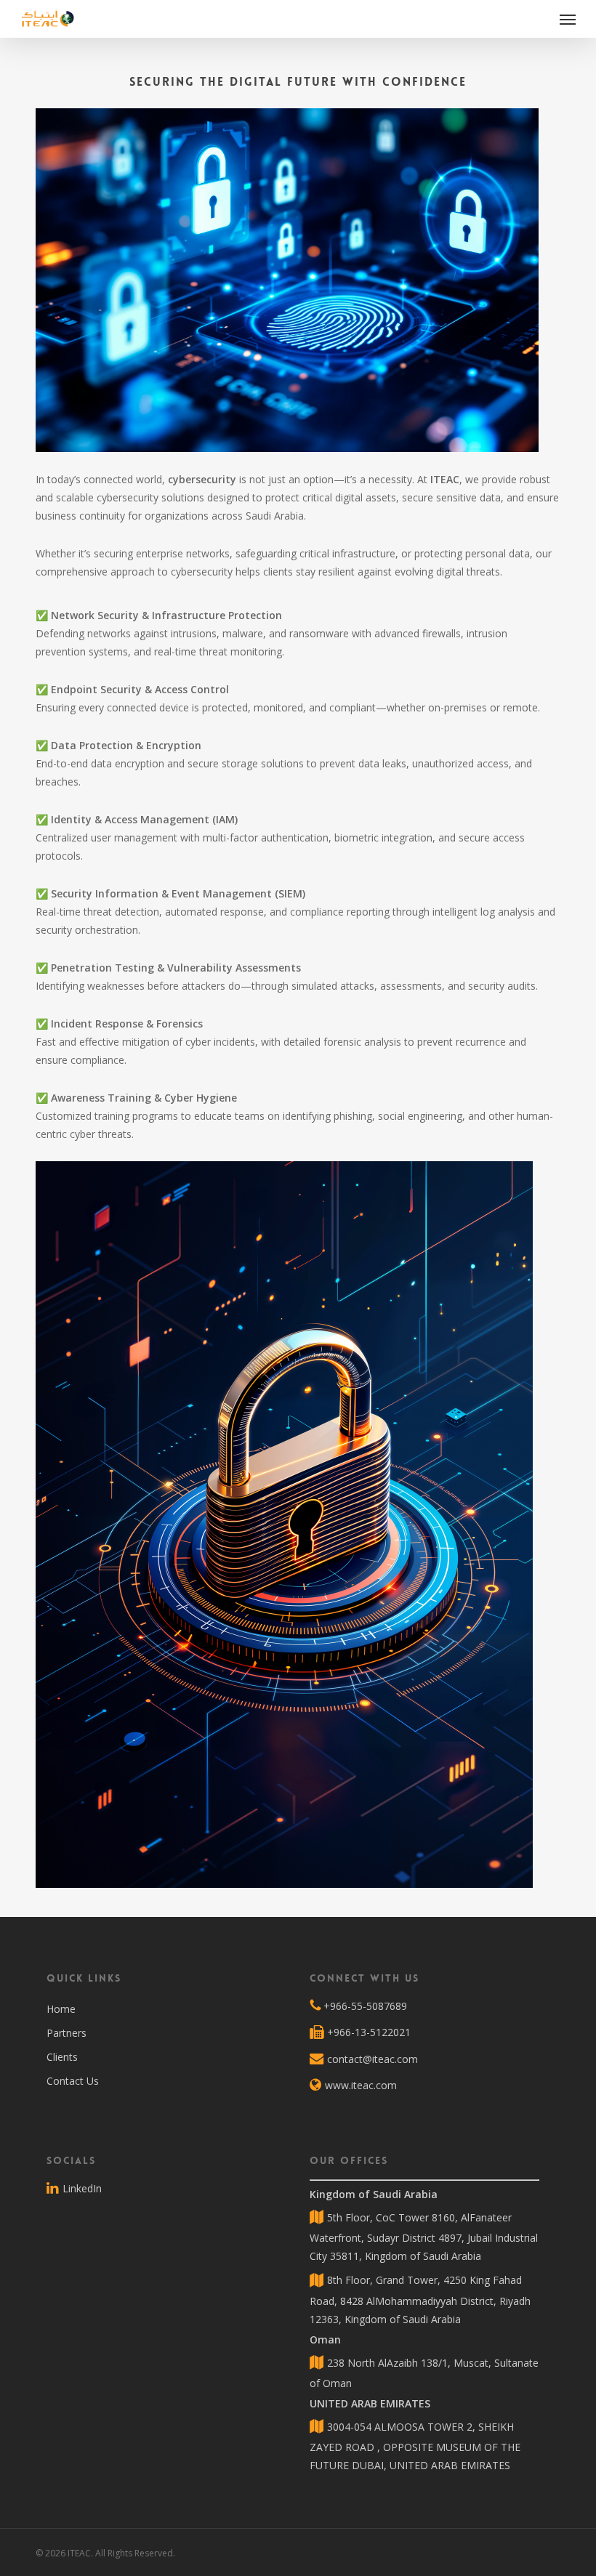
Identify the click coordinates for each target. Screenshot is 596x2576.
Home (61, 2009)
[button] (568, 19)
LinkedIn (81, 2188)
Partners (67, 2033)
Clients (62, 2057)
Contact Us (73, 2081)
